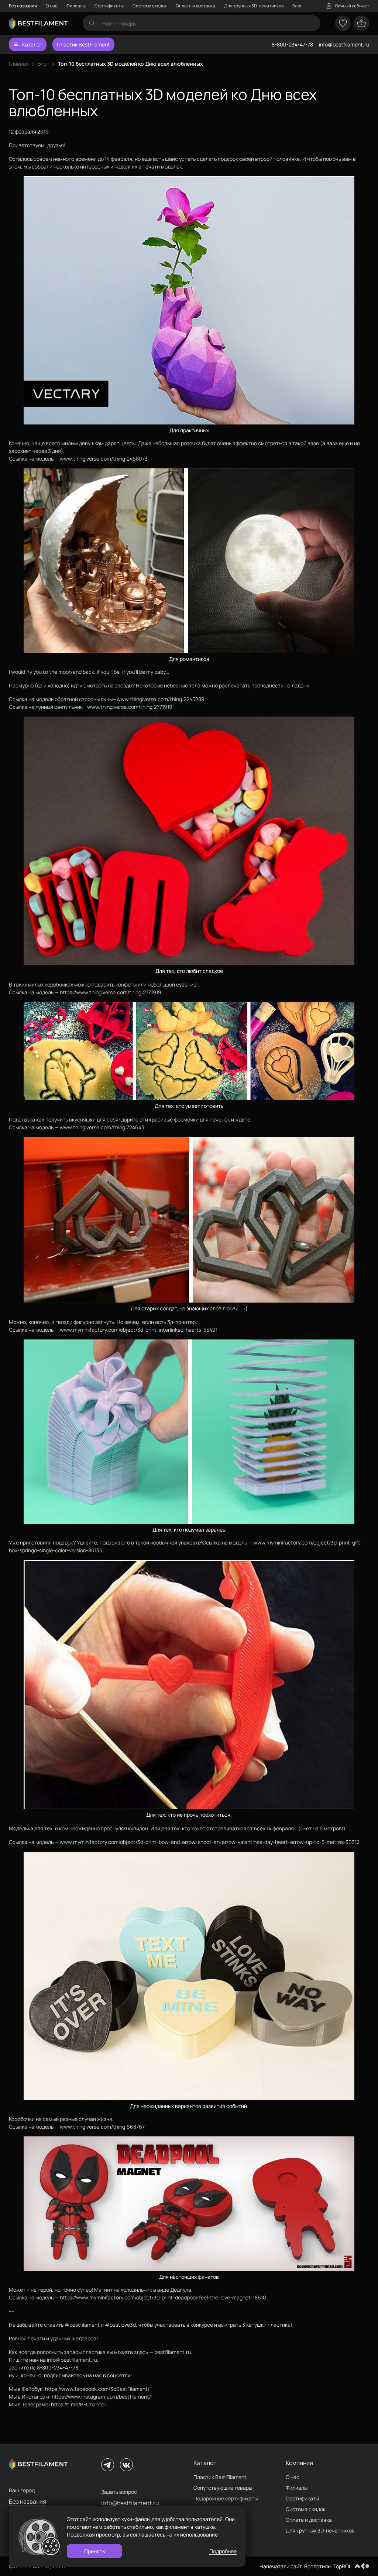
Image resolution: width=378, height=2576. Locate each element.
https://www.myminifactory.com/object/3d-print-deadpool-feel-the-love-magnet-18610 (163, 2297)
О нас (52, 6)
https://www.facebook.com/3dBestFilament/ (97, 2389)
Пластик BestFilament (83, 44)
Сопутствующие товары (223, 2488)
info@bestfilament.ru (344, 44)
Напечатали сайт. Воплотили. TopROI (305, 2566)
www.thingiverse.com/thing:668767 (102, 2127)
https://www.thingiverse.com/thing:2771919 (111, 992)
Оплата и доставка (195, 6)
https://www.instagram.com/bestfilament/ (101, 2397)
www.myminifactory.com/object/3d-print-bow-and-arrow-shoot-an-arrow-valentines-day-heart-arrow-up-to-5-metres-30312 (210, 1842)
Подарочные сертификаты (226, 2498)
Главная (19, 64)
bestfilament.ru (173, 2352)
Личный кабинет (352, 6)
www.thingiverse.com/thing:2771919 (130, 707)
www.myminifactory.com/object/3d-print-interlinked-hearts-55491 (139, 1330)
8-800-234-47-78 (292, 44)
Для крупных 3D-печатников (254, 6)
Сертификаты (109, 6)
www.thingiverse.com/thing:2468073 (104, 459)
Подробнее (223, 2551)
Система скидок (150, 6)
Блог (297, 6)
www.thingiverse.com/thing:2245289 (161, 699)
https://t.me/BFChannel (78, 2404)
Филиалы (76, 6)
